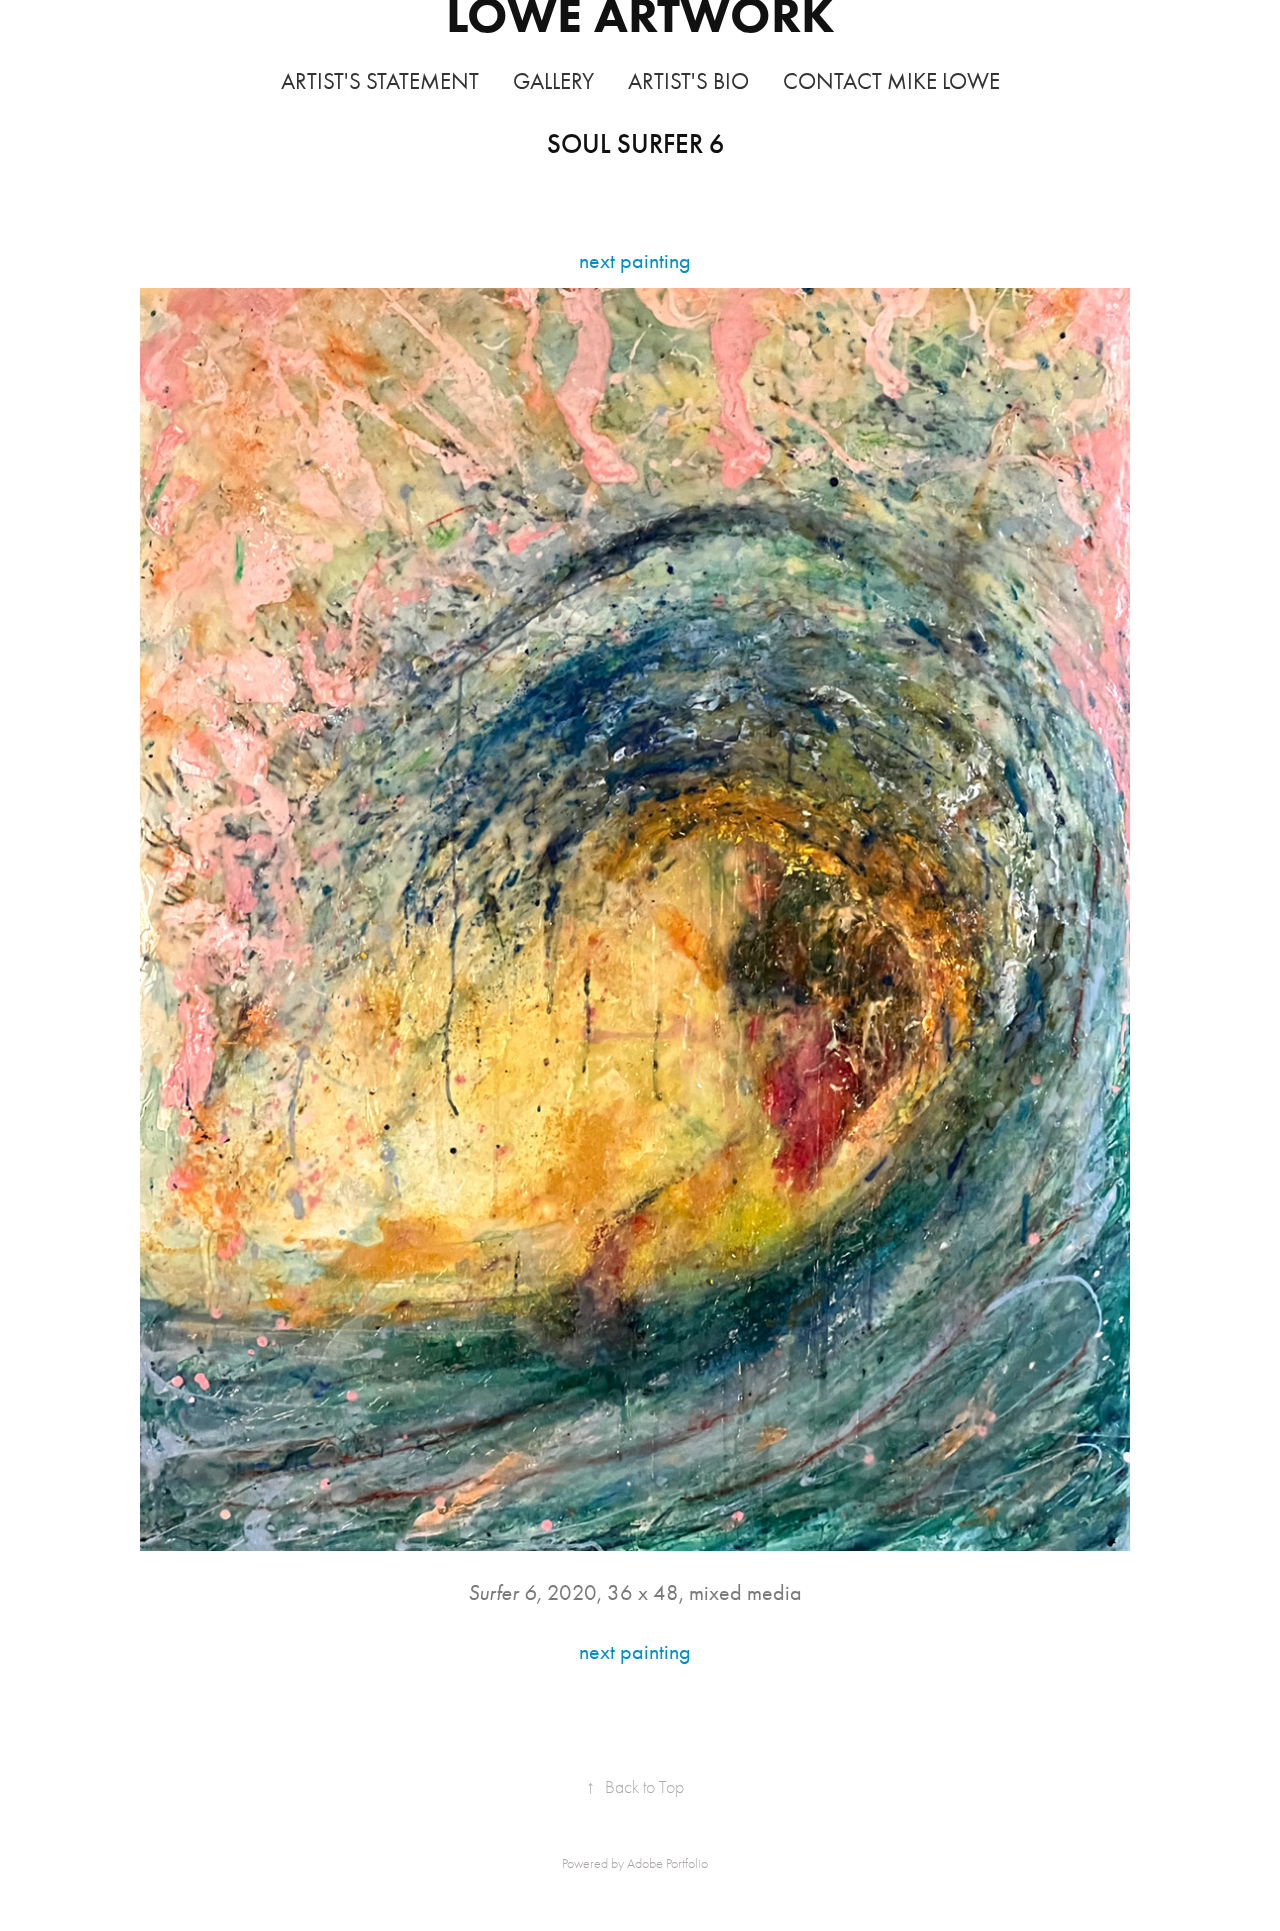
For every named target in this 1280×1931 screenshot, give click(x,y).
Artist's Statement (380, 81)
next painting (635, 261)
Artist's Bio (688, 81)
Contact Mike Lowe (891, 81)
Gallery (553, 81)
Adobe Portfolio (667, 1863)
